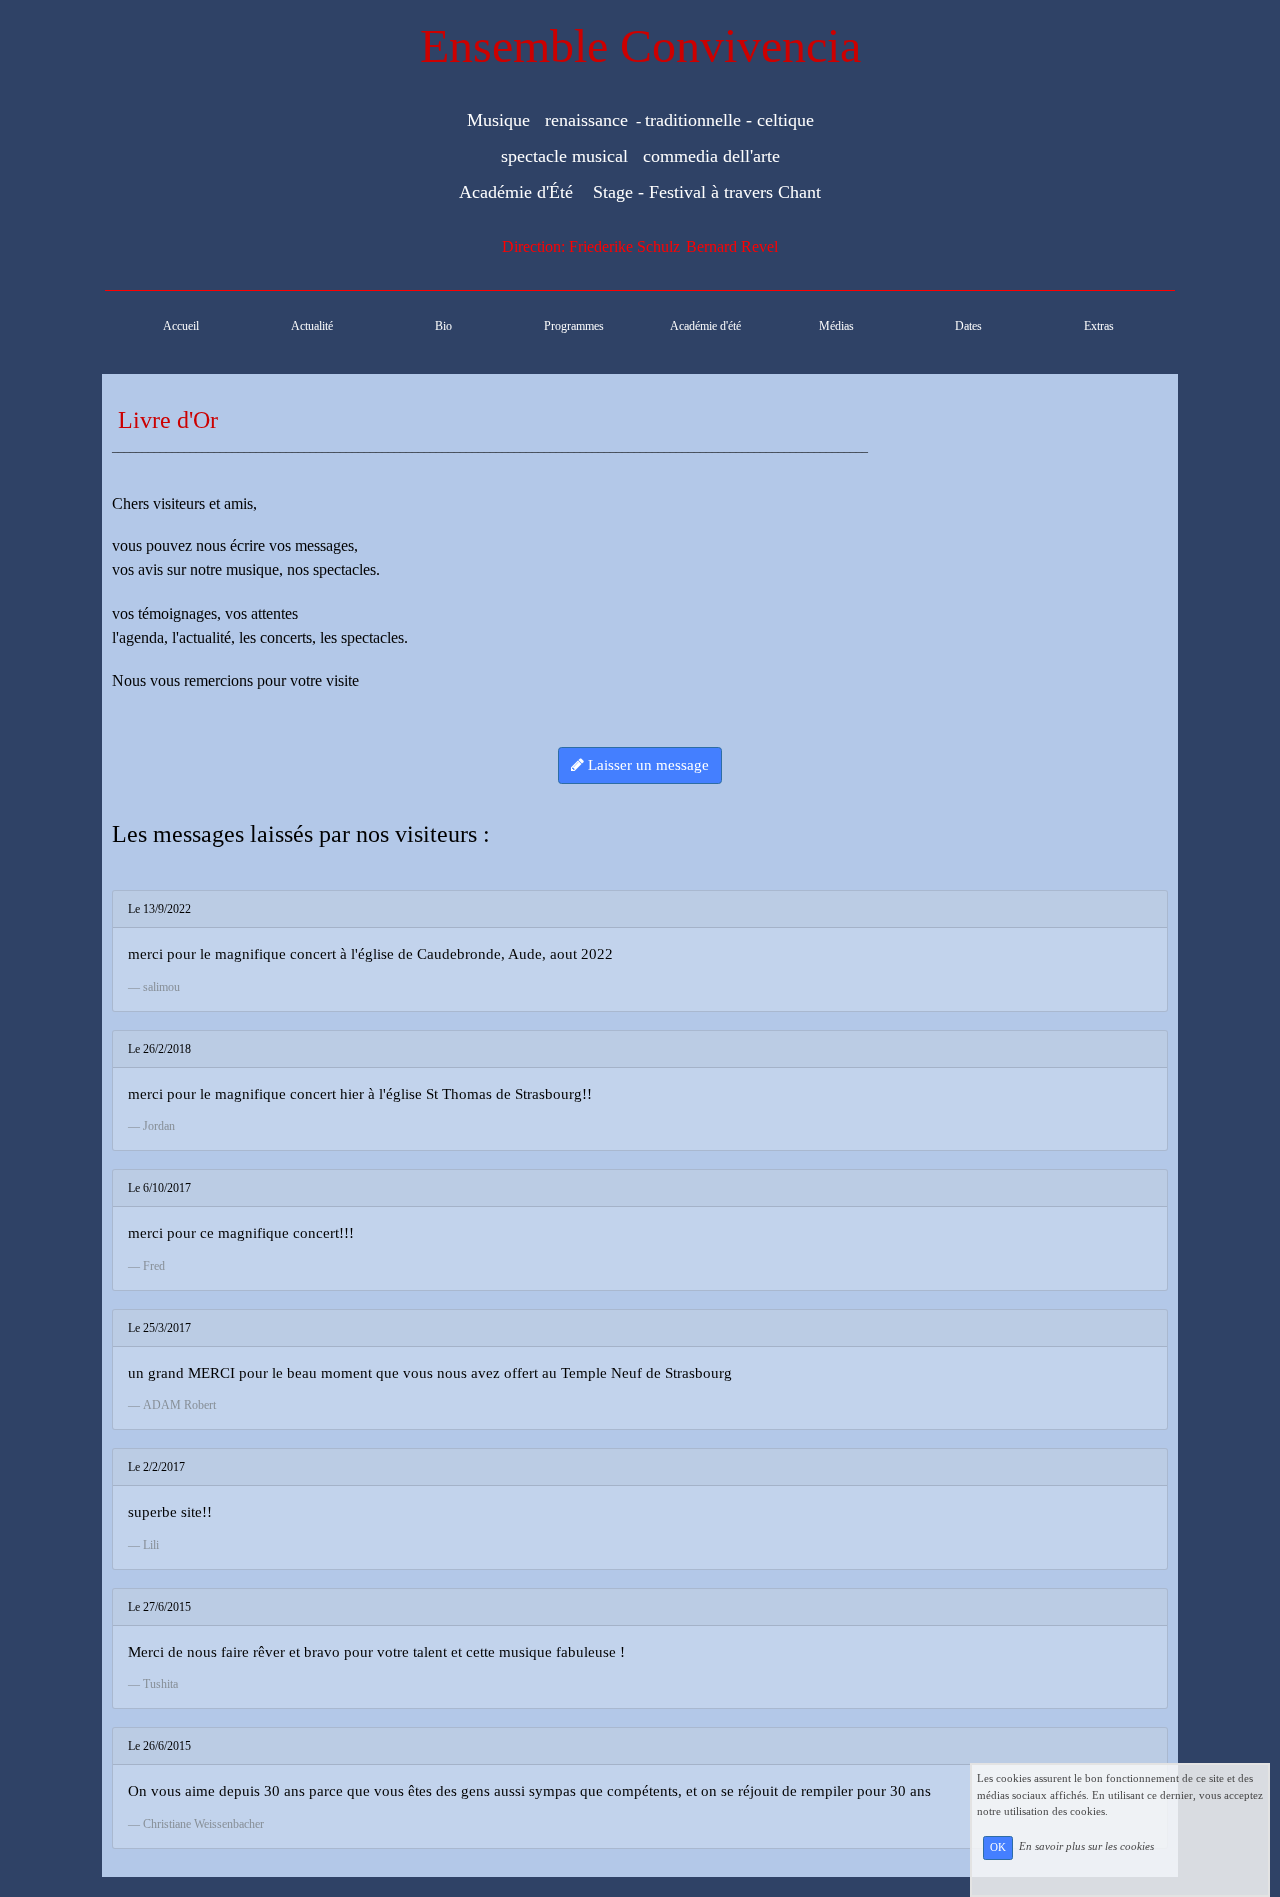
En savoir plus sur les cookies (1086, 1847)
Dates (968, 326)
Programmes (574, 326)
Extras (1099, 326)
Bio (443, 326)
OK (998, 1847)
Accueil (181, 326)
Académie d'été (705, 326)
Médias (836, 326)
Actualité (312, 326)
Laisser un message (646, 765)
